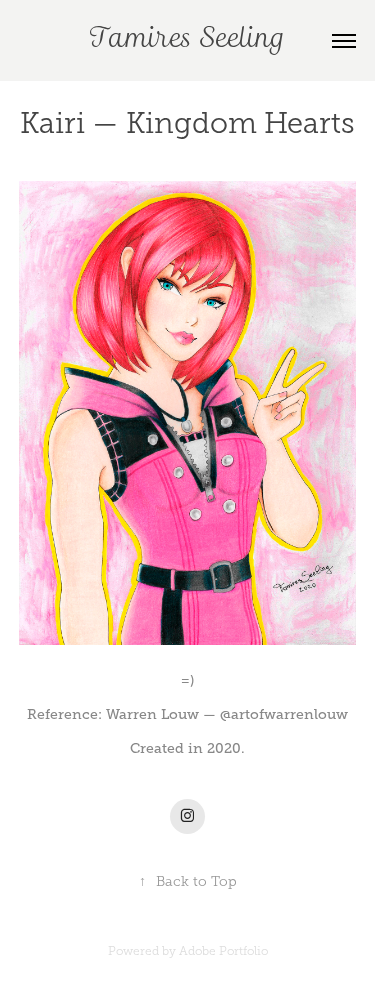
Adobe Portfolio (223, 951)
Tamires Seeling (187, 40)
